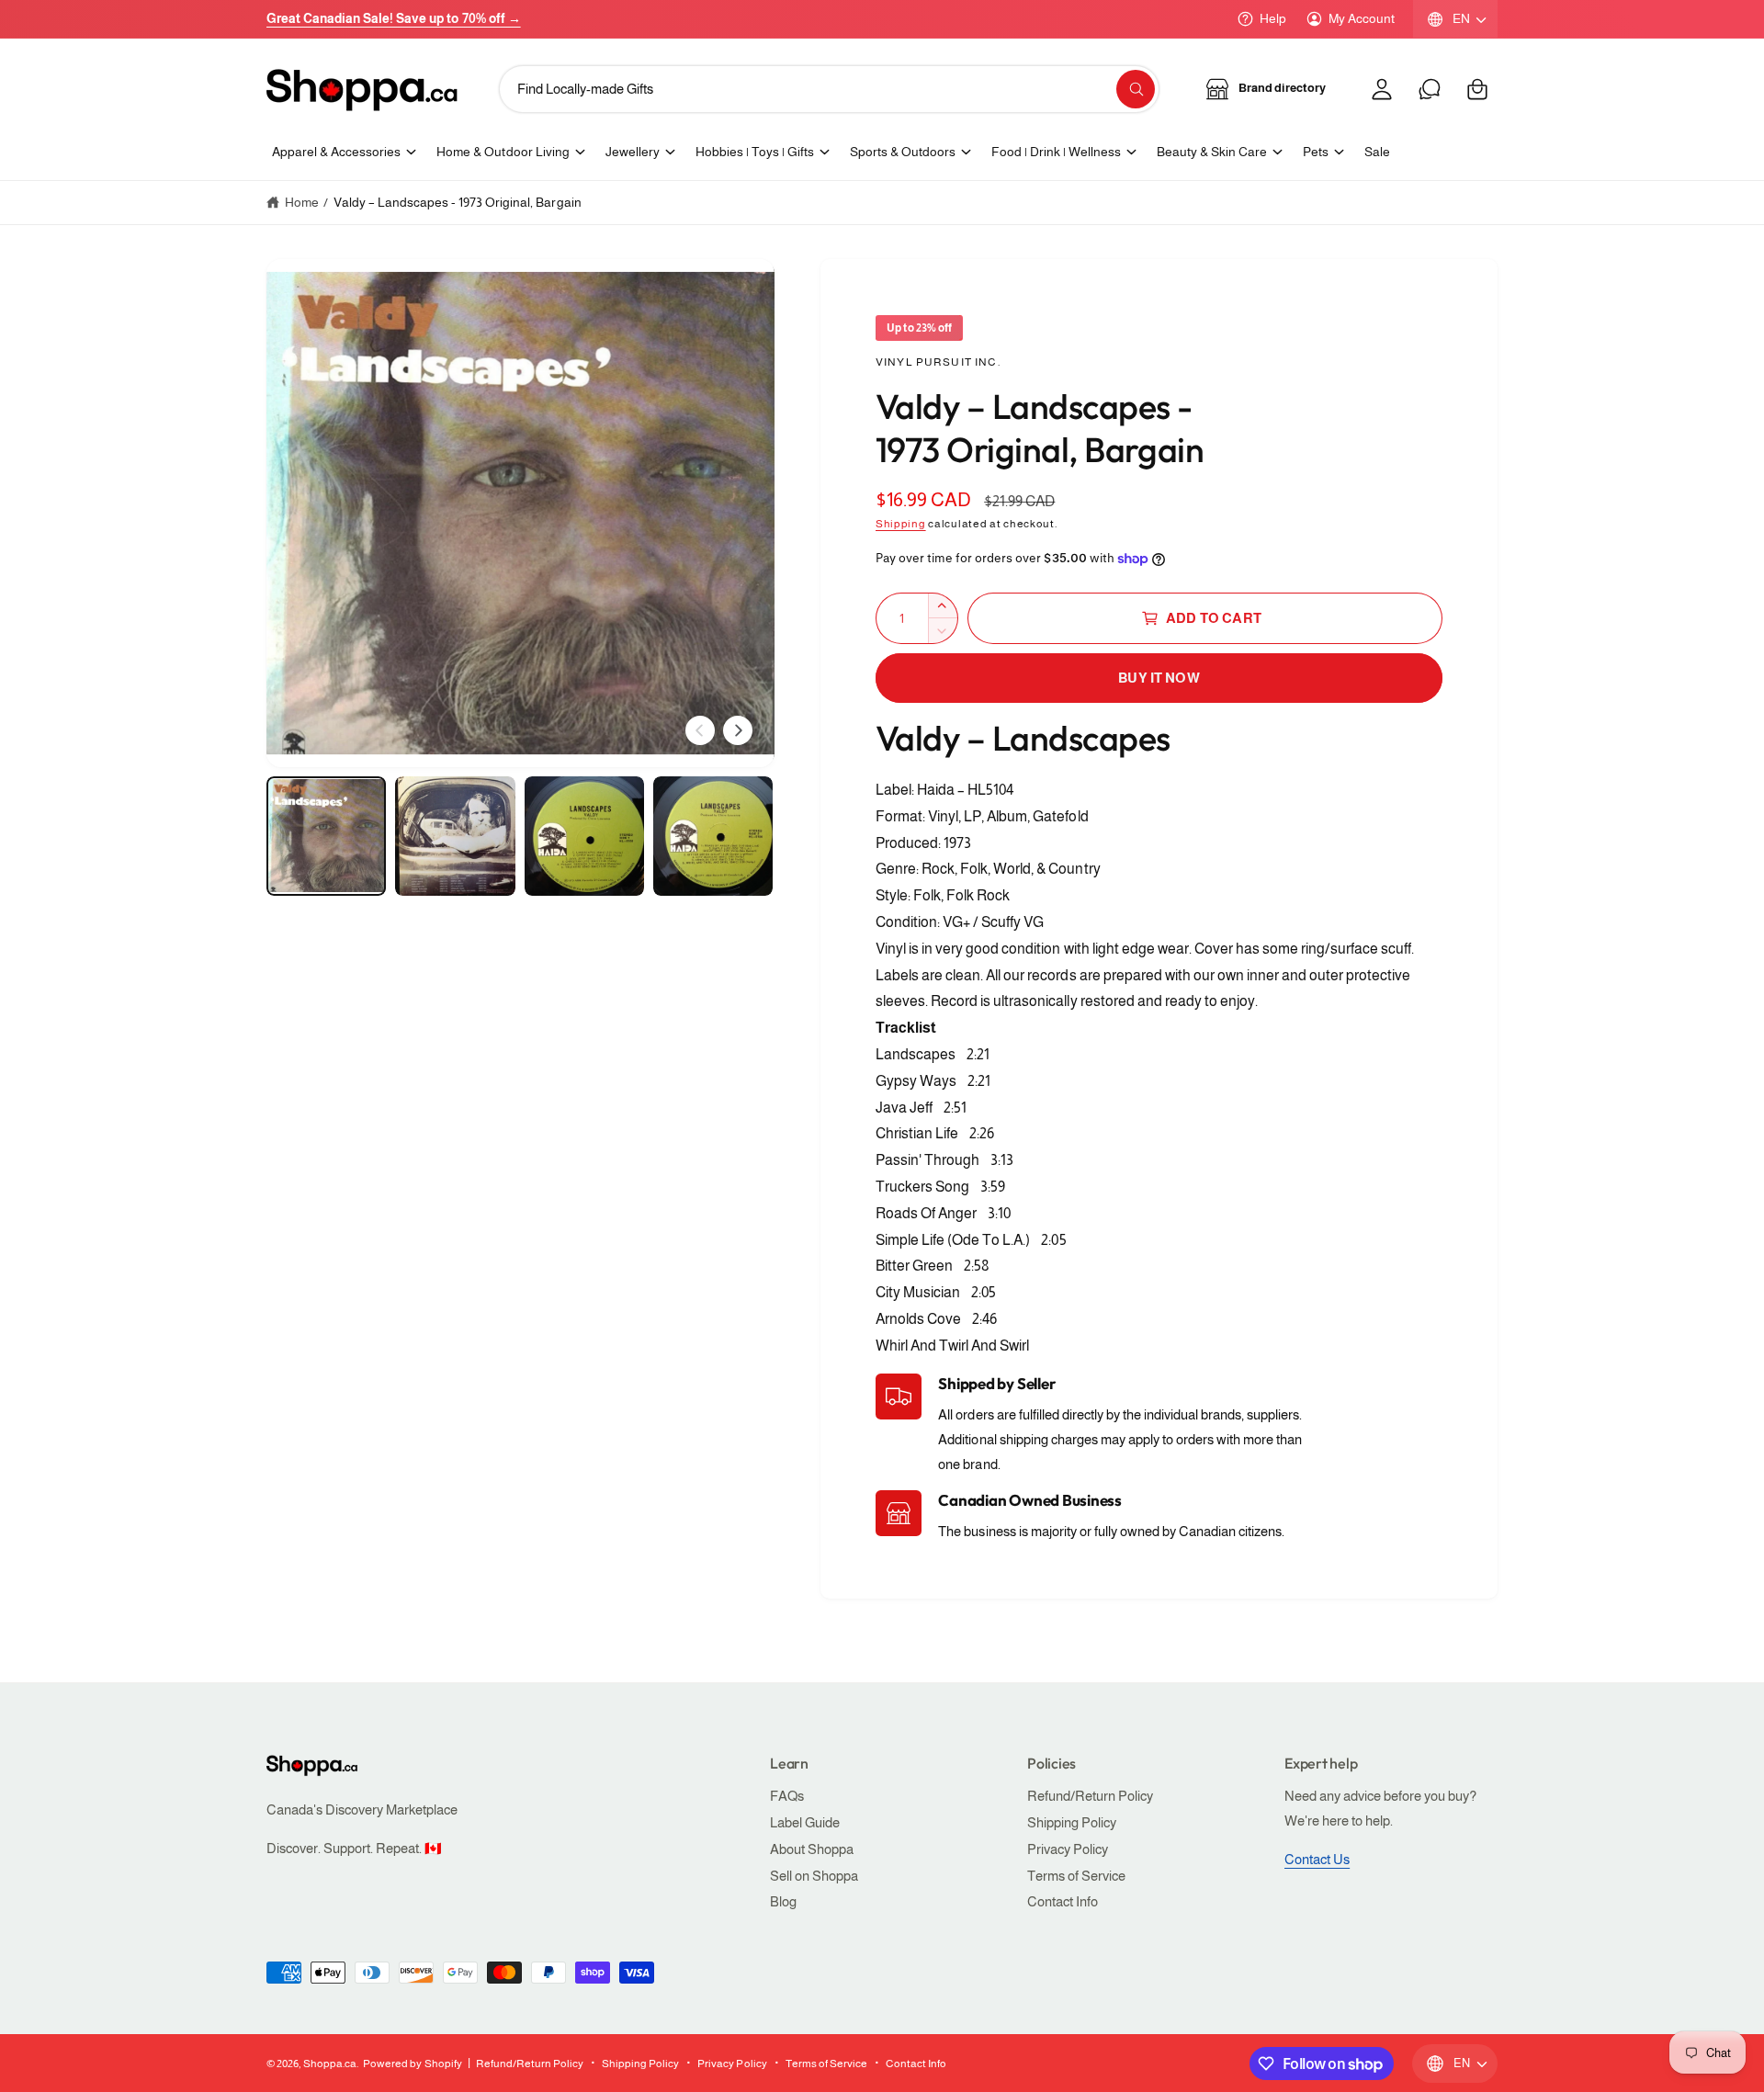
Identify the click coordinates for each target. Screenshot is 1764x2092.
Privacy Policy (1068, 1849)
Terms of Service (1076, 1876)
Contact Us (1317, 1859)
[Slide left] (700, 730)
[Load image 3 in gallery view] (584, 836)
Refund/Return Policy (1090, 1796)
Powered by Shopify (412, 2064)
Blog (783, 1901)
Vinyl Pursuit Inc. (938, 362)
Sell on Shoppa (814, 1876)
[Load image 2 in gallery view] (455, 836)
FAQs (787, 1796)
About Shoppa (812, 1849)
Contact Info (1063, 1901)
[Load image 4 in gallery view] (713, 836)
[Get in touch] (1430, 89)
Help (1273, 18)
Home (302, 202)
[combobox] (830, 89)
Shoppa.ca (330, 2064)
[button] (1477, 89)
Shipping (901, 524)
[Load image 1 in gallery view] (326, 836)
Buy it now (1159, 678)
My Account (1362, 18)
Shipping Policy (1072, 1822)
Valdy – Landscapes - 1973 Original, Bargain (458, 202)
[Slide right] (738, 730)
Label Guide (805, 1822)
